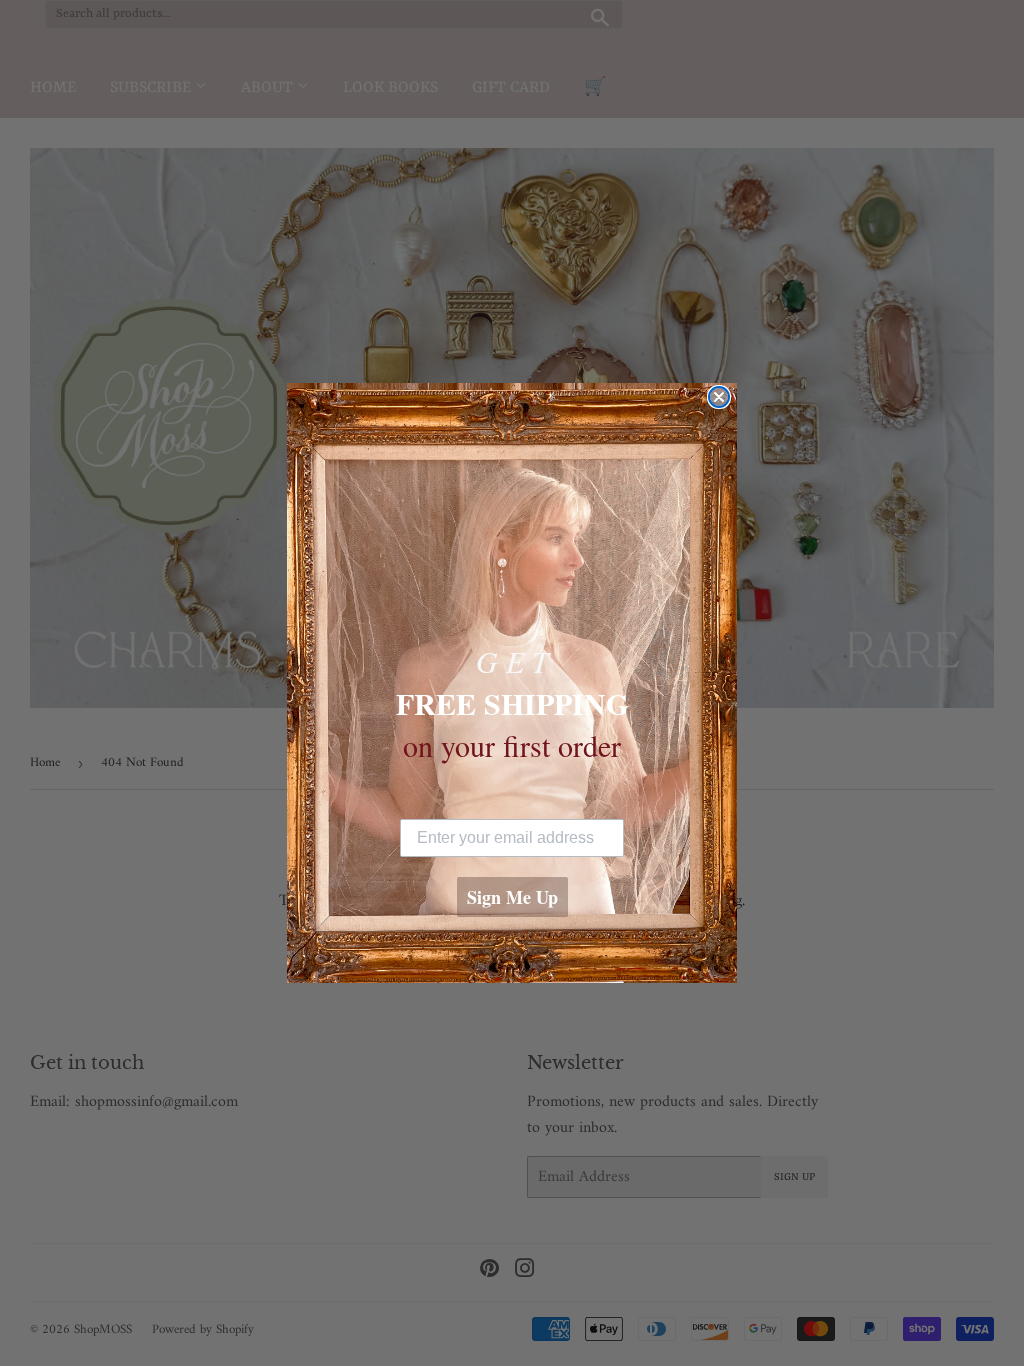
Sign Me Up (512, 897)
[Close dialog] (719, 397)
